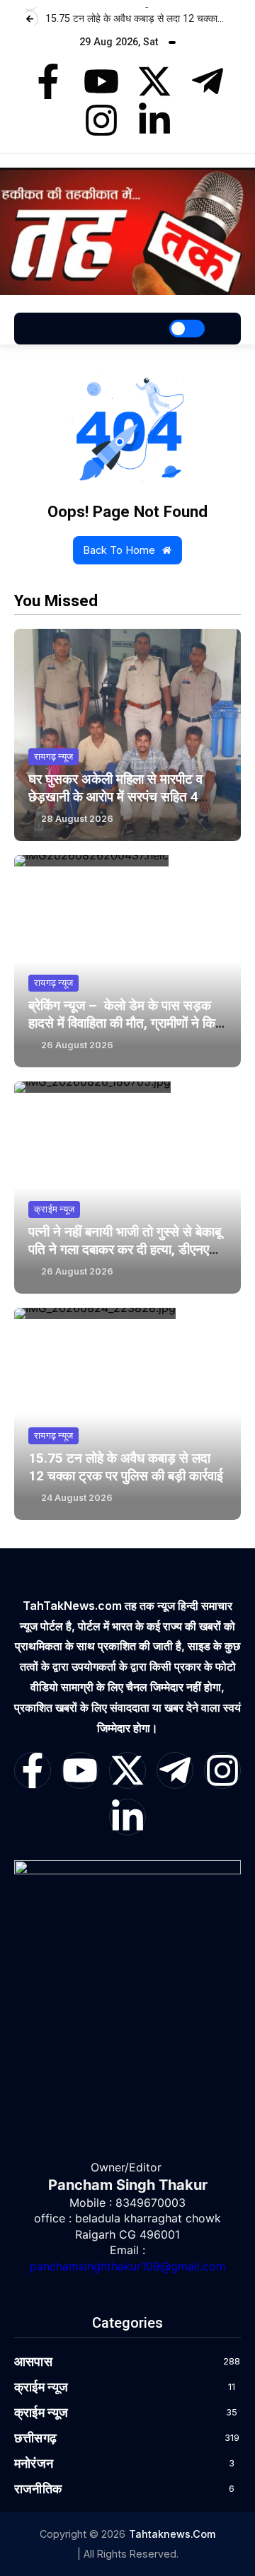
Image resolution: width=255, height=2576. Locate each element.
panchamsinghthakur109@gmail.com (128, 2266)
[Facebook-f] (48, 81)
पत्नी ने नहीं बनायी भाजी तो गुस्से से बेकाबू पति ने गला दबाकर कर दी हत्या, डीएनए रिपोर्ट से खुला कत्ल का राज (125, 1249)
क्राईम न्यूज (54, 1209)
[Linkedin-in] (154, 120)
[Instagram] (101, 120)
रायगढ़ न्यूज (53, 756)
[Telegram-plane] (208, 81)
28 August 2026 (77, 819)
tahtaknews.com (172, 2534)
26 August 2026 (77, 1045)
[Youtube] (101, 81)
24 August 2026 (77, 1498)
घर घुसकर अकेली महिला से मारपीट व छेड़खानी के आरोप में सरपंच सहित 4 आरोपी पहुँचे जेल (115, 797)
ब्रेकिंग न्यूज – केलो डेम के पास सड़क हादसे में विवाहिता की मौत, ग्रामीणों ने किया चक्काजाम (127, 1023)
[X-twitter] (154, 81)
